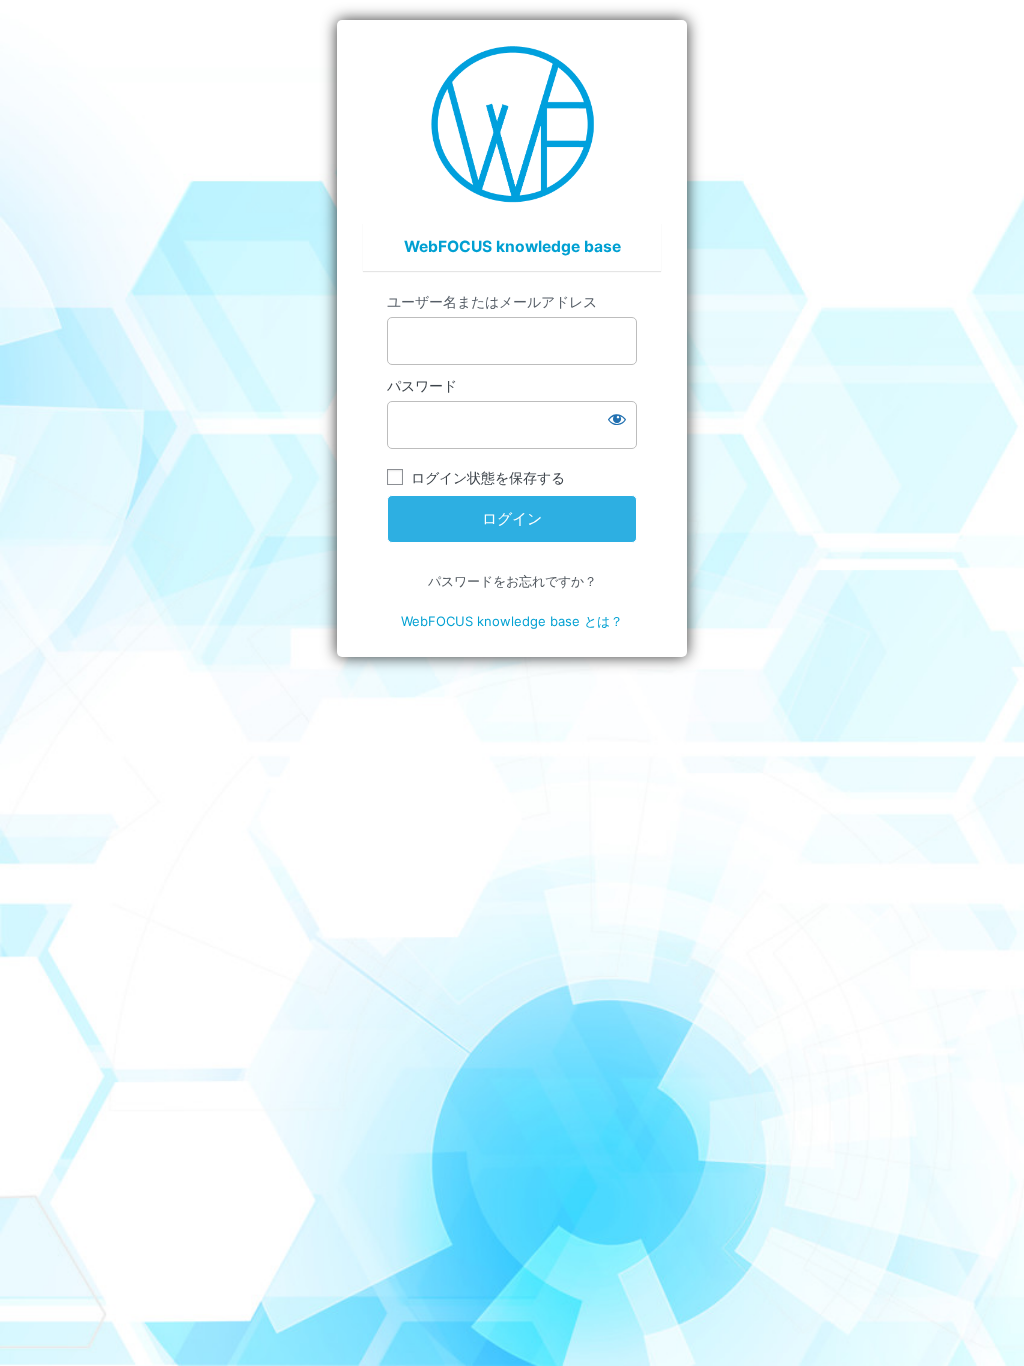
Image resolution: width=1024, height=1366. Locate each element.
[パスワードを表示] (617, 419)
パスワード (422, 385)
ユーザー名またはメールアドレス (492, 301)
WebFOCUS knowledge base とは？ (512, 621)
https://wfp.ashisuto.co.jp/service (512, 124)
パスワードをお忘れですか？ (512, 581)
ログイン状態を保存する (488, 477)
